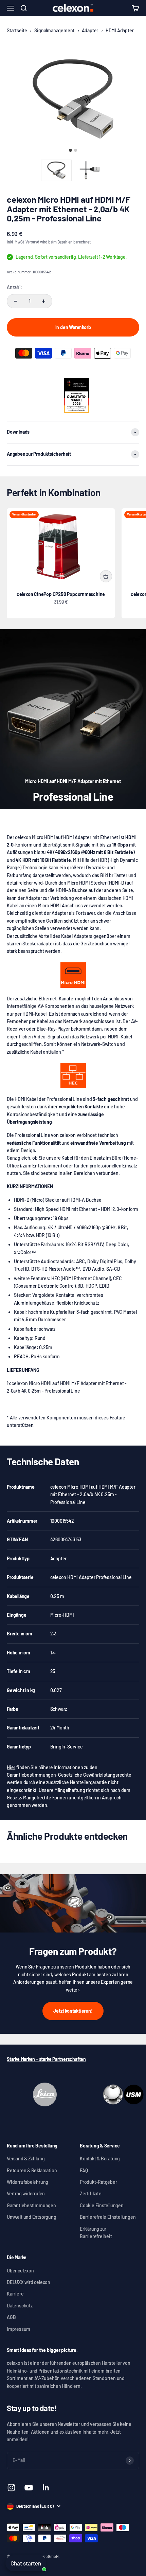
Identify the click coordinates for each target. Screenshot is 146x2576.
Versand (32, 242)
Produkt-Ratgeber (98, 2182)
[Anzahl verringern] (16, 301)
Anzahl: (14, 287)
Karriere (15, 2294)
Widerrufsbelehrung (28, 2182)
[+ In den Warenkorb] (106, 576)
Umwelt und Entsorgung (32, 2217)
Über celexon (20, 2271)
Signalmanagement (54, 30)
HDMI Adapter (120, 30)
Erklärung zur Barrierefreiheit (96, 2233)
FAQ (84, 2170)
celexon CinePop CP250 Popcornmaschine (61, 594)
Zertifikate (91, 2193)
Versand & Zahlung (26, 2158)
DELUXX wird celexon (29, 2282)
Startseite (17, 30)
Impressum (19, 2329)
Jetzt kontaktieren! (73, 2011)
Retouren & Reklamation (32, 2170)
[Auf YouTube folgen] (29, 2488)
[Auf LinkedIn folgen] (46, 2488)
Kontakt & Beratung (100, 2158)
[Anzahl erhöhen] (43, 301)
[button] (56, 170)
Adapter (90, 30)
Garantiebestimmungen (31, 2205)
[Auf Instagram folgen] (11, 2488)
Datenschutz (20, 2306)
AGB (11, 2317)
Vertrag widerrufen (26, 2193)
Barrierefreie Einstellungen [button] (108, 2217)
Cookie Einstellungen (102, 2205)
